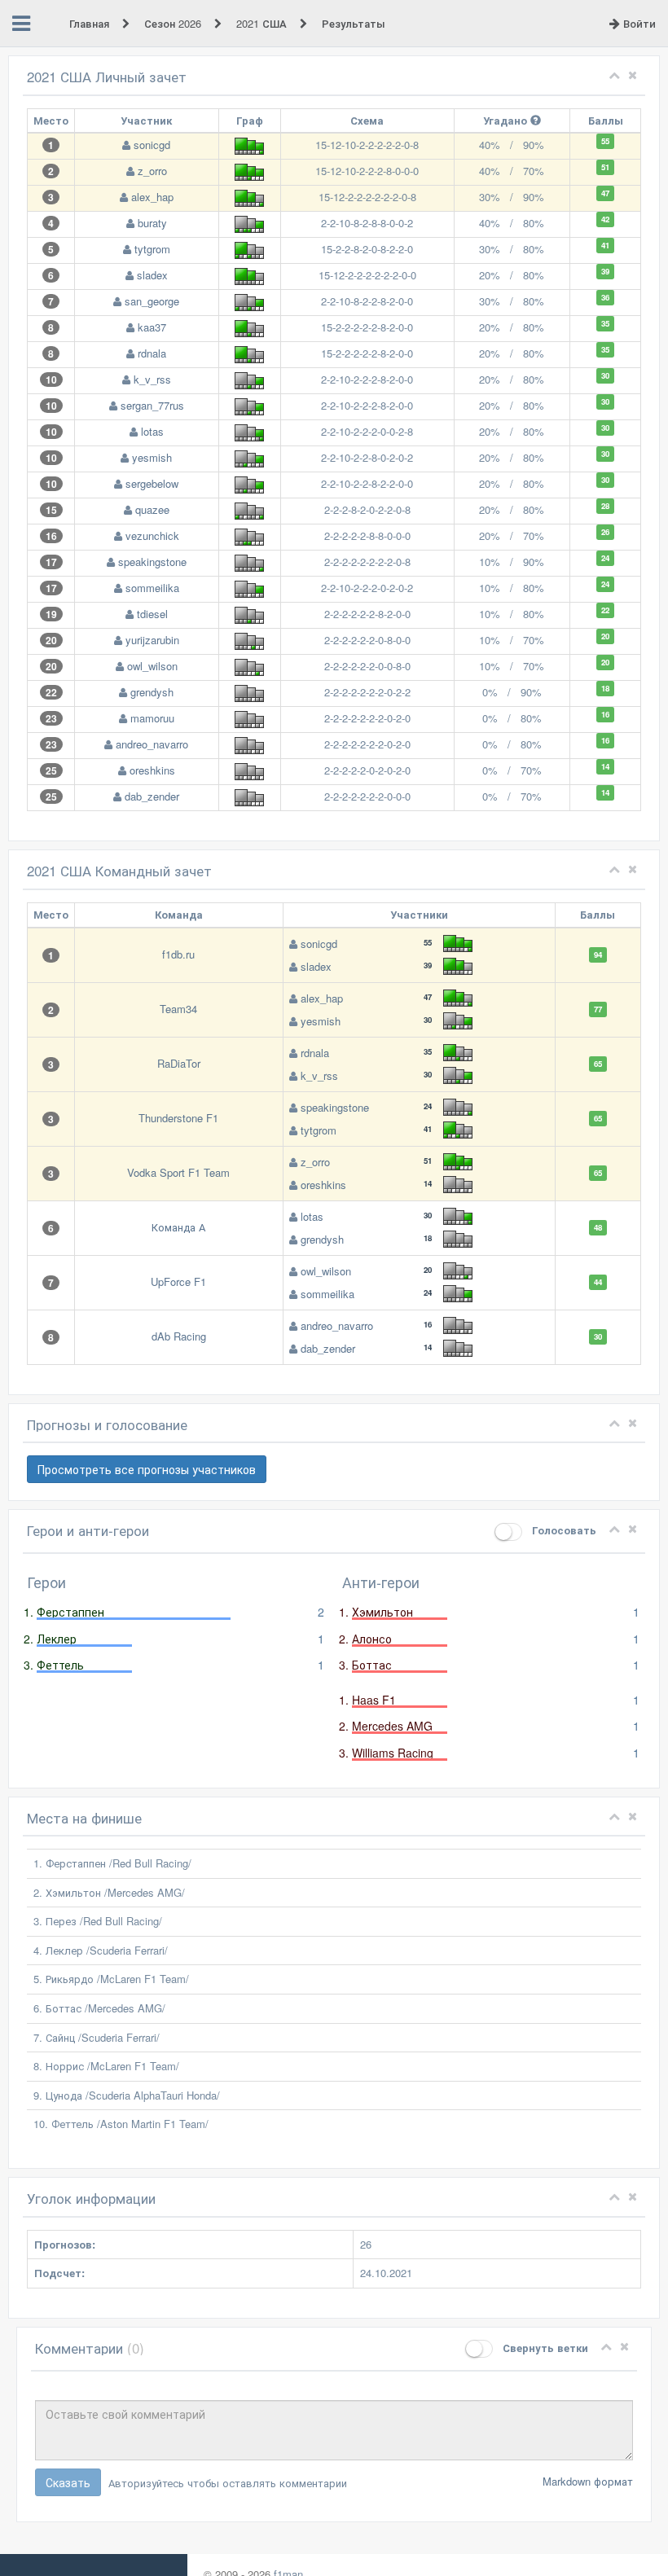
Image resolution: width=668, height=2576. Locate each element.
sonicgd (152, 145)
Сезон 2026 (174, 23)
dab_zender (152, 796)
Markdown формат (588, 2481)
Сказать (68, 2482)
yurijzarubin (152, 640)
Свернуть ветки (544, 2348)
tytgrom (152, 249)
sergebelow (152, 483)
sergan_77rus (152, 405)
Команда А (178, 1227)
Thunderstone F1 (178, 1118)
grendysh (152, 692)
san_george (152, 301)
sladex (152, 275)
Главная (91, 23)
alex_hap (152, 197)
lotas (152, 431)
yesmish (152, 457)
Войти (638, 23)
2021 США (263, 23)
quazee (152, 509)
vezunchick (152, 535)
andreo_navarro (152, 744)
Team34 (178, 1009)
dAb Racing (179, 1336)
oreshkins (152, 770)
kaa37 (152, 327)
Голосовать (563, 1530)
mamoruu (152, 718)
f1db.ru (178, 954)
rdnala (152, 353)
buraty (152, 223)
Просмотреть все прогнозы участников (147, 1469)
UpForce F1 (178, 1281)
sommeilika (152, 588)
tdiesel (152, 614)
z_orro (152, 171)
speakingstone (152, 562)
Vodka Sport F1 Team (178, 1172)
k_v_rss (152, 379)
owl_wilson (152, 666)
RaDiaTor (179, 1063)
